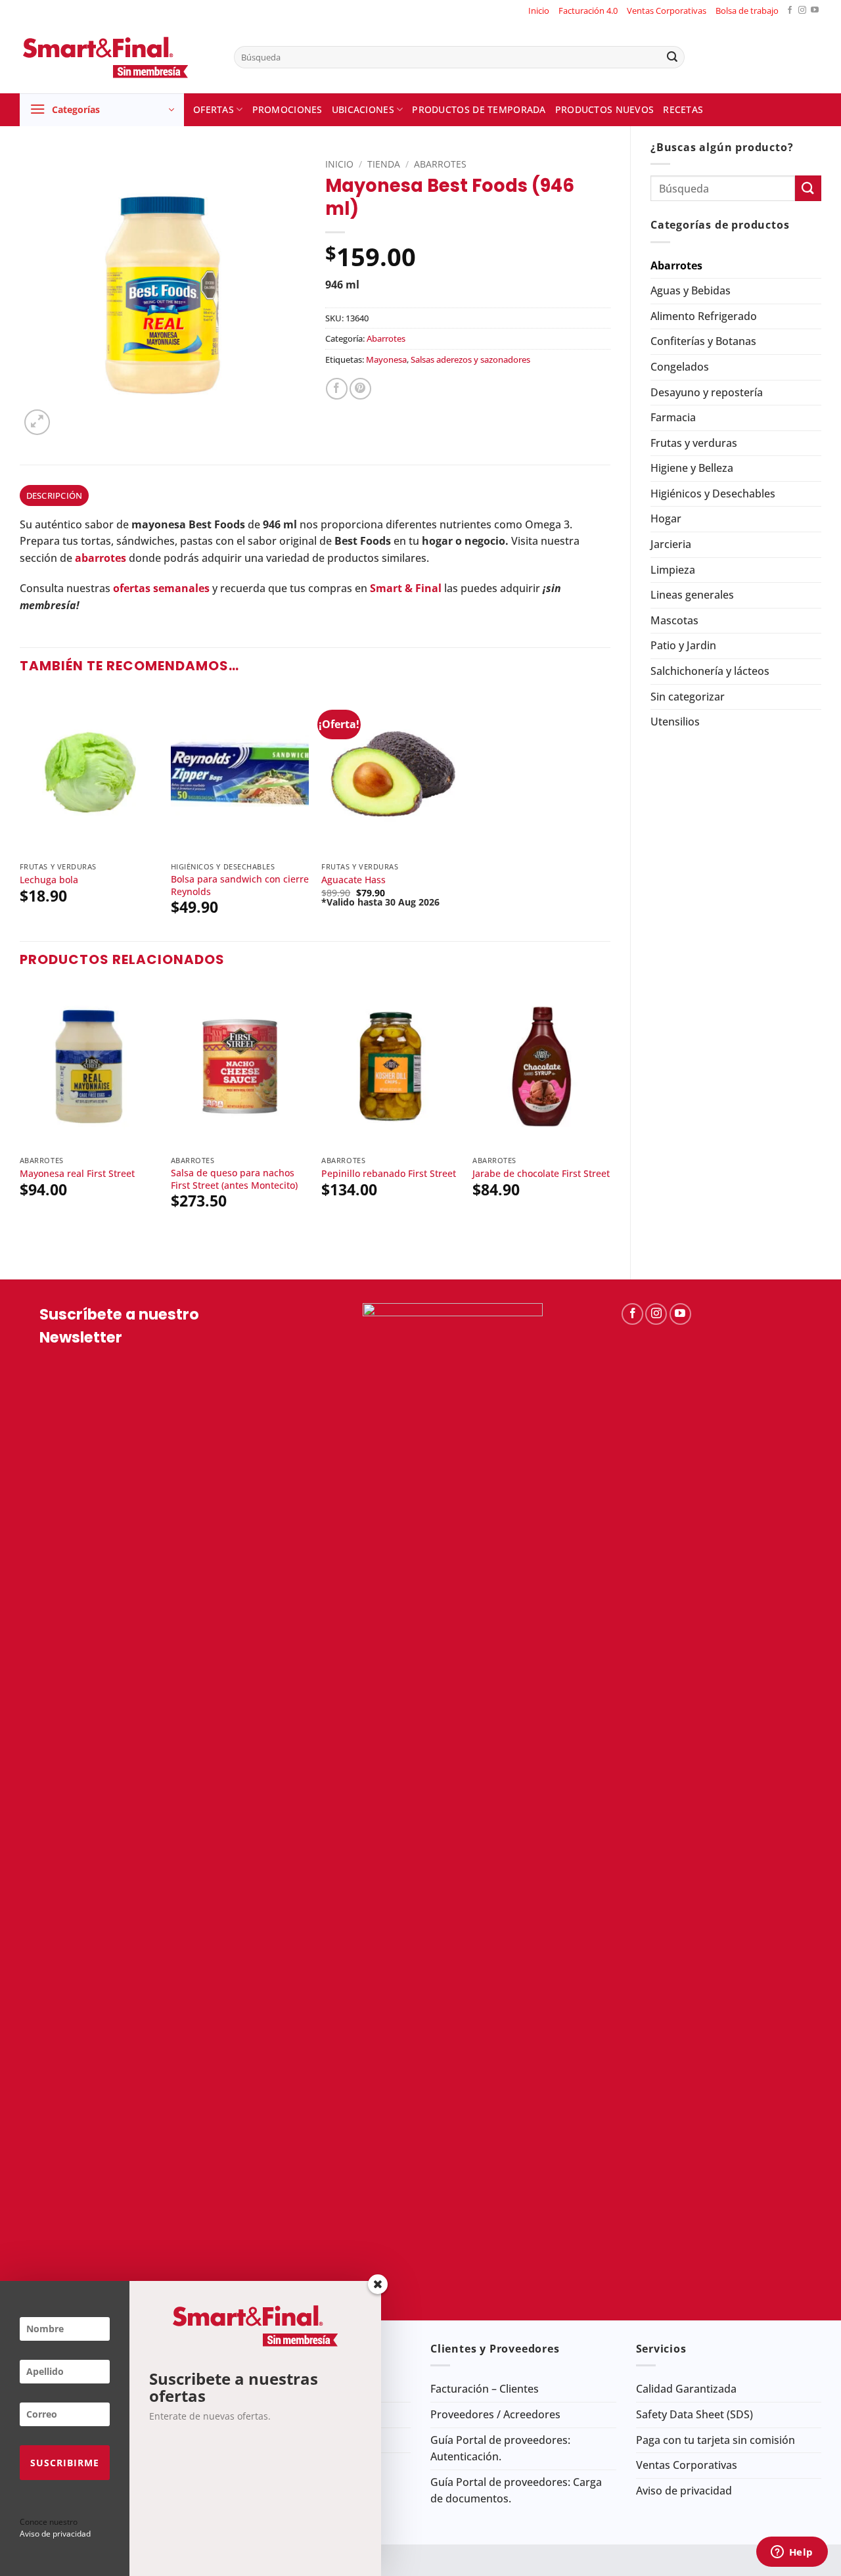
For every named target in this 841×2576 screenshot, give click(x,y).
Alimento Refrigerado (704, 316)
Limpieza (673, 570)
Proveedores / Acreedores (495, 2414)
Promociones (287, 109)
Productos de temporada (479, 109)
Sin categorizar (688, 697)
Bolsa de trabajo (747, 11)
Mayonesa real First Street (77, 1174)
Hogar (666, 518)
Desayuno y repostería (707, 392)
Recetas (683, 109)
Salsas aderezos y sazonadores (470, 359)
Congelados (680, 367)
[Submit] (672, 57)
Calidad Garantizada (686, 2389)
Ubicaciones (363, 109)
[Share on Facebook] (337, 389)
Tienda (384, 164)
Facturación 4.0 (588, 11)
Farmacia (673, 417)
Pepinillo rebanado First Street (389, 1174)
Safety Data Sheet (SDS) (694, 2414)
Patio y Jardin (683, 645)
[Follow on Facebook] (790, 11)
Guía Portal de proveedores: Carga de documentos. (516, 2491)
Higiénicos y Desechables (713, 494)
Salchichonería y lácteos (710, 671)
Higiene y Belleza (692, 468)
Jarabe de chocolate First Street (541, 1174)
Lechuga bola (49, 880)
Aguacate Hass (353, 880)
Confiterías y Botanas (703, 341)
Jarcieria (671, 544)
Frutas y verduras (694, 443)
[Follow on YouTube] (815, 11)
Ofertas (214, 109)
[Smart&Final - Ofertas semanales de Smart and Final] (117, 57)
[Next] (610, 1120)
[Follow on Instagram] (802, 11)
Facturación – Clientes (485, 2389)
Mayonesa (386, 359)
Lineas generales (692, 595)
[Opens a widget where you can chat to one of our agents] (792, 2553)
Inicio (539, 11)
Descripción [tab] (55, 495)
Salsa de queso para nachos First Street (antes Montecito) (234, 1179)
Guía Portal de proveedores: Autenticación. (500, 2449)
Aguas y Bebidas (691, 290)
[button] (102, 110)
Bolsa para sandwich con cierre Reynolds (240, 885)
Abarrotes (676, 265)
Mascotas (674, 620)
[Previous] (20, 1120)
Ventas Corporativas (667, 11)
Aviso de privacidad (684, 2491)
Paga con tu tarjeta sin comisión (716, 2440)
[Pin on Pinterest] (360, 389)
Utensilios (675, 722)
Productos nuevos (605, 109)
